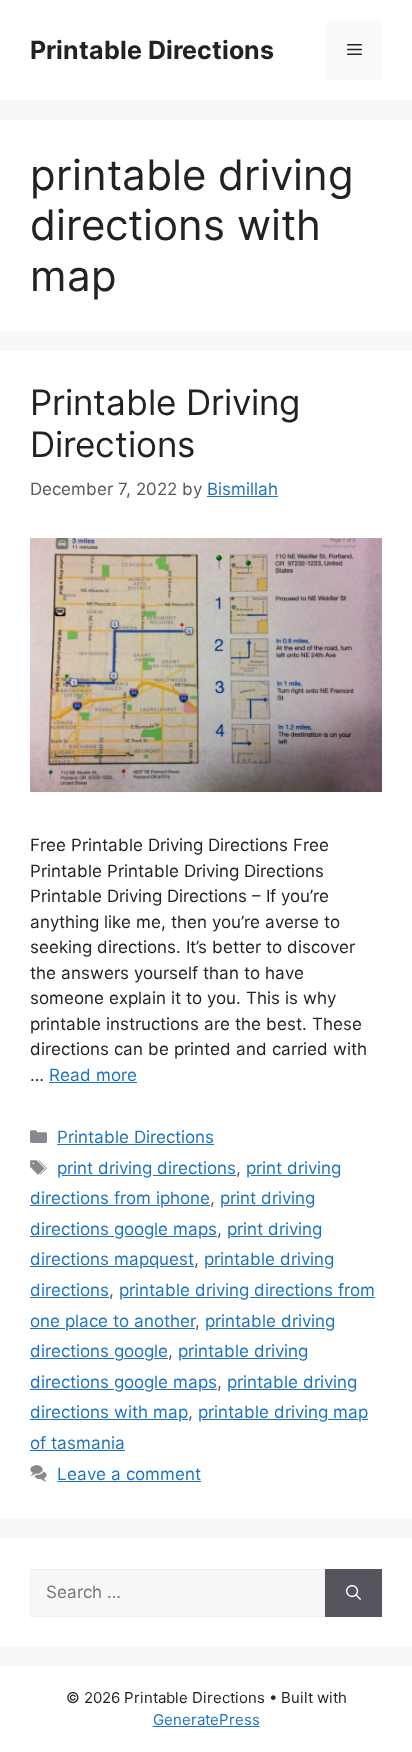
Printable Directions (152, 50)
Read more (93, 1075)
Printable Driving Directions (165, 423)
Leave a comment (129, 1474)
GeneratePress (206, 1719)
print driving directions (146, 1168)
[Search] (353, 1593)
